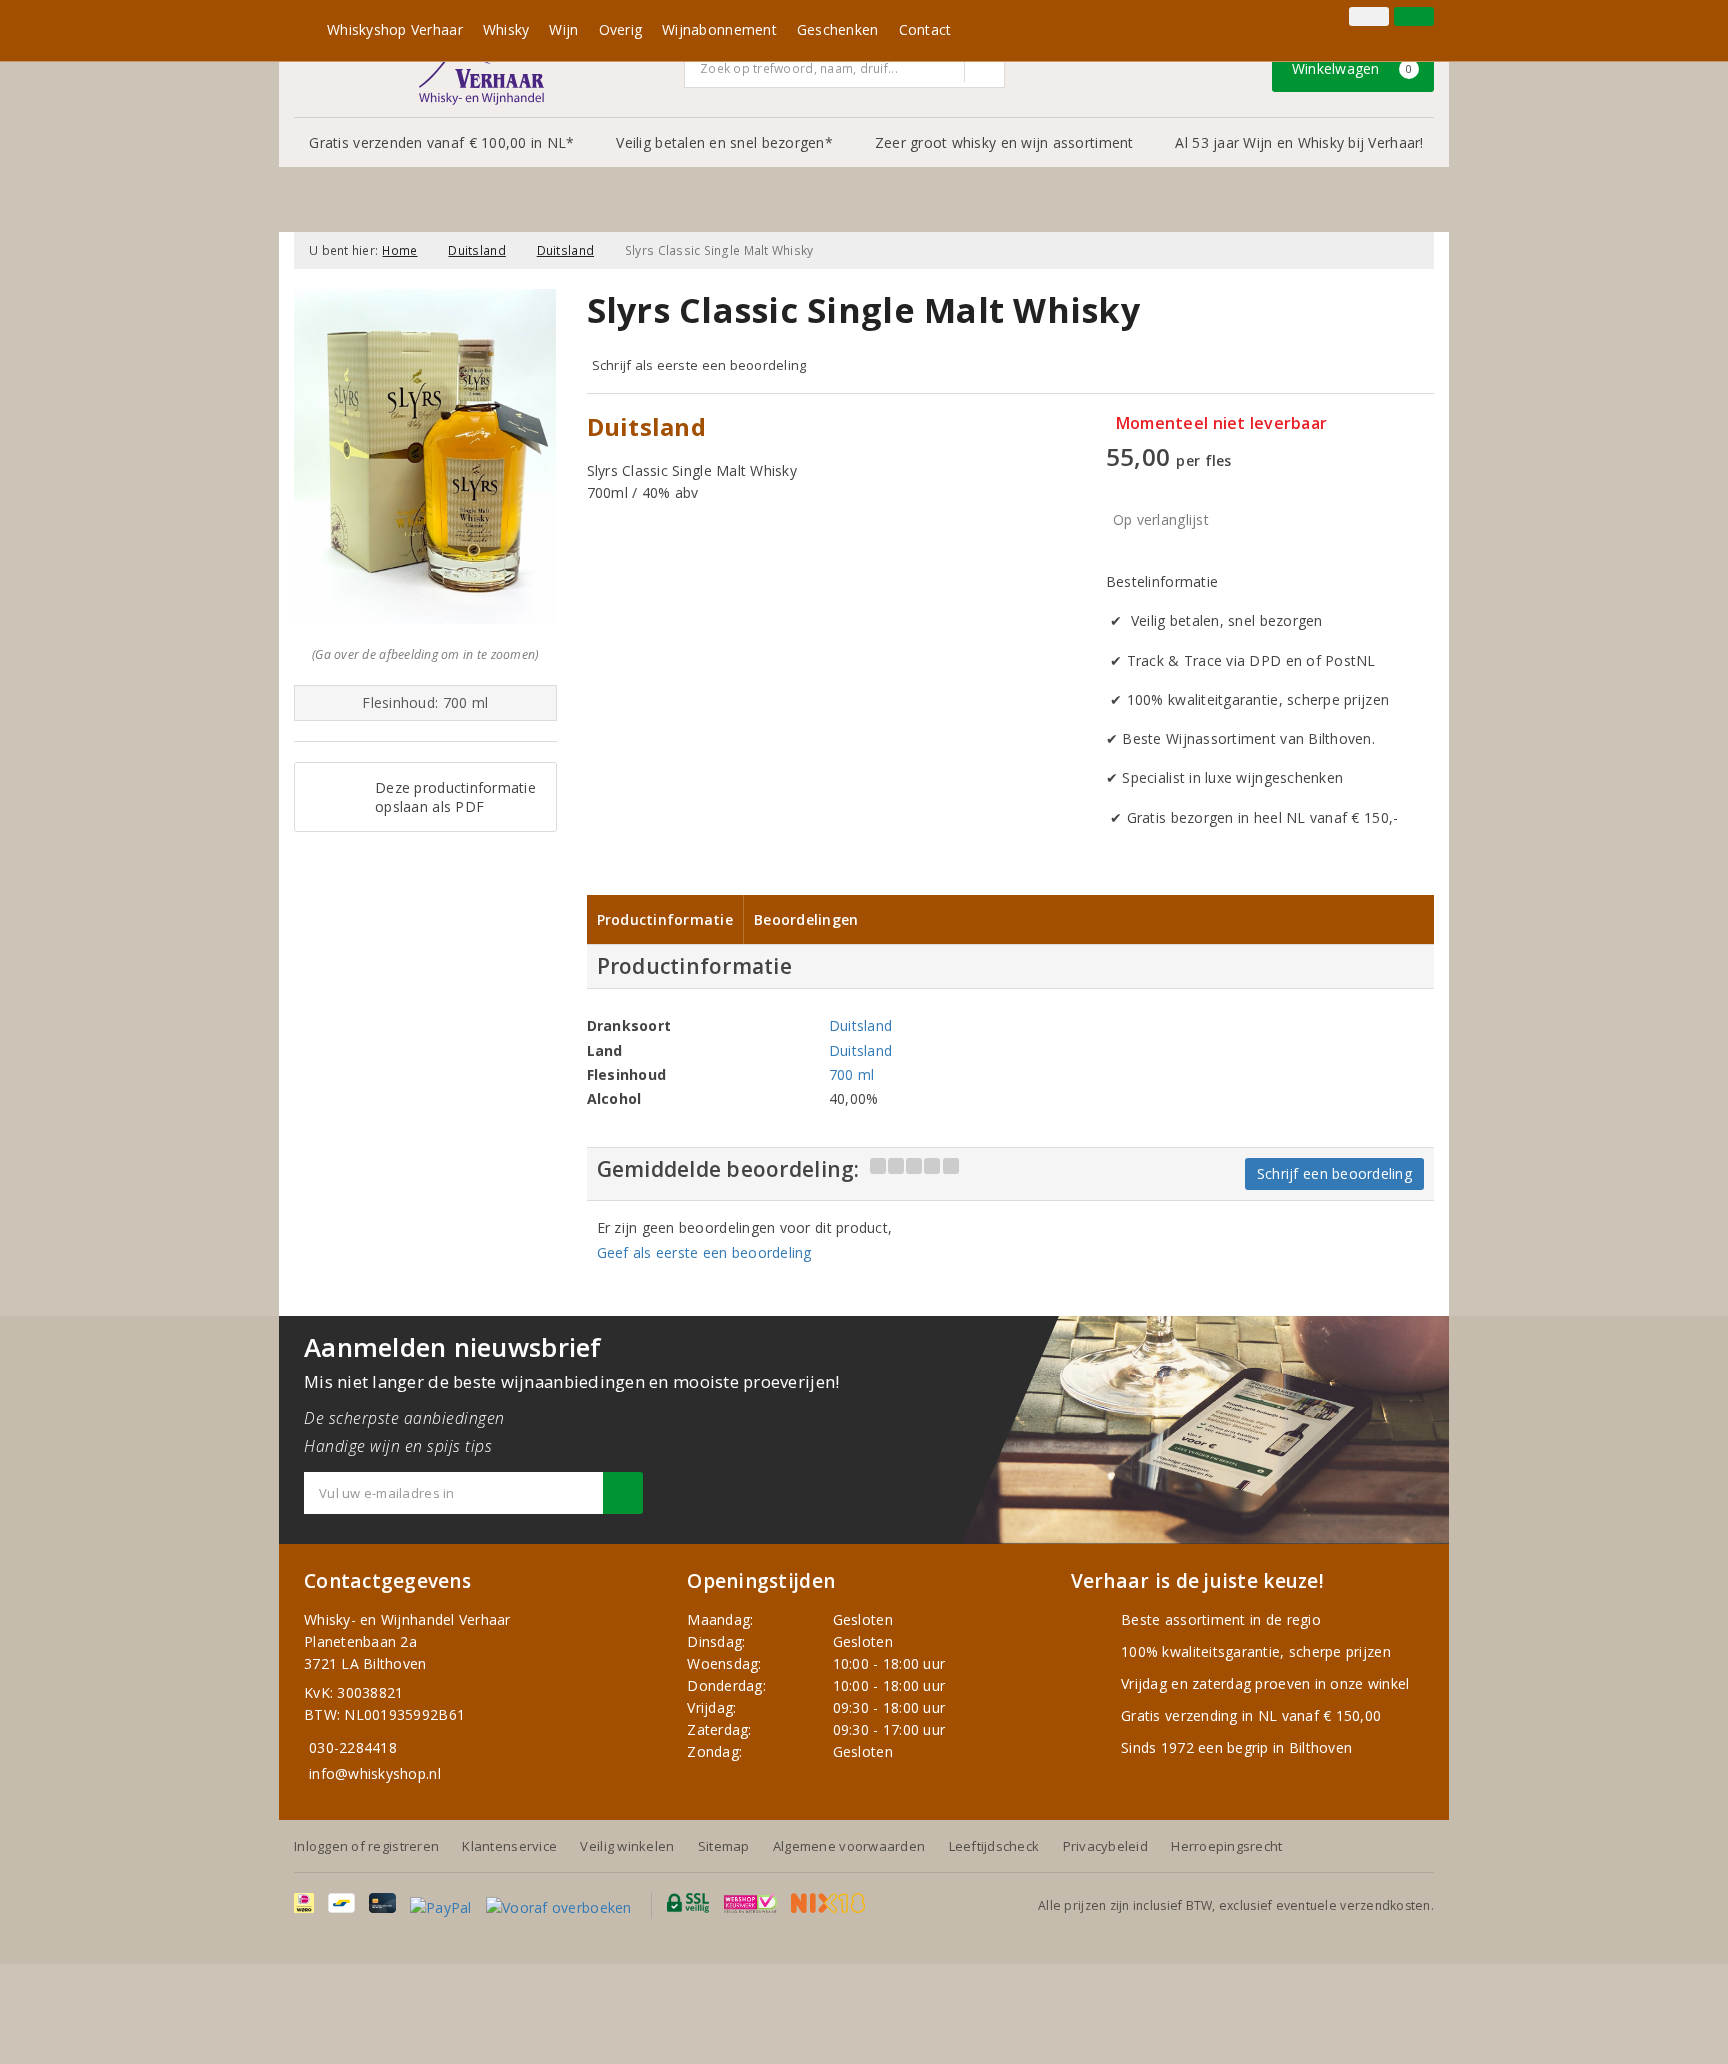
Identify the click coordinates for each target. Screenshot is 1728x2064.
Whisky (506, 29)
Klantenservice (509, 1846)
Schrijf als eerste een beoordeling (699, 365)
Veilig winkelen (627, 1846)
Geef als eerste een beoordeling (704, 1252)
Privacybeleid (1105, 1846)
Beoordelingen (806, 919)
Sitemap (724, 1846)
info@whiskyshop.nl (375, 1773)
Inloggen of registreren (366, 1846)
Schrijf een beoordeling (1334, 1173)
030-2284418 (353, 1747)
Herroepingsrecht (1226, 1846)
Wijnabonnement (719, 29)
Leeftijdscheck (994, 1846)
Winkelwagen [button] (1352, 68)
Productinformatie (665, 919)
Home (399, 250)
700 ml (852, 1074)
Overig (621, 29)
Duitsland (476, 250)
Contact (925, 29)
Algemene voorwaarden (849, 1846)
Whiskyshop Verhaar (395, 29)
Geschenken (838, 29)
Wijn (563, 29)
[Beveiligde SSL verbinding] (750, 1903)
